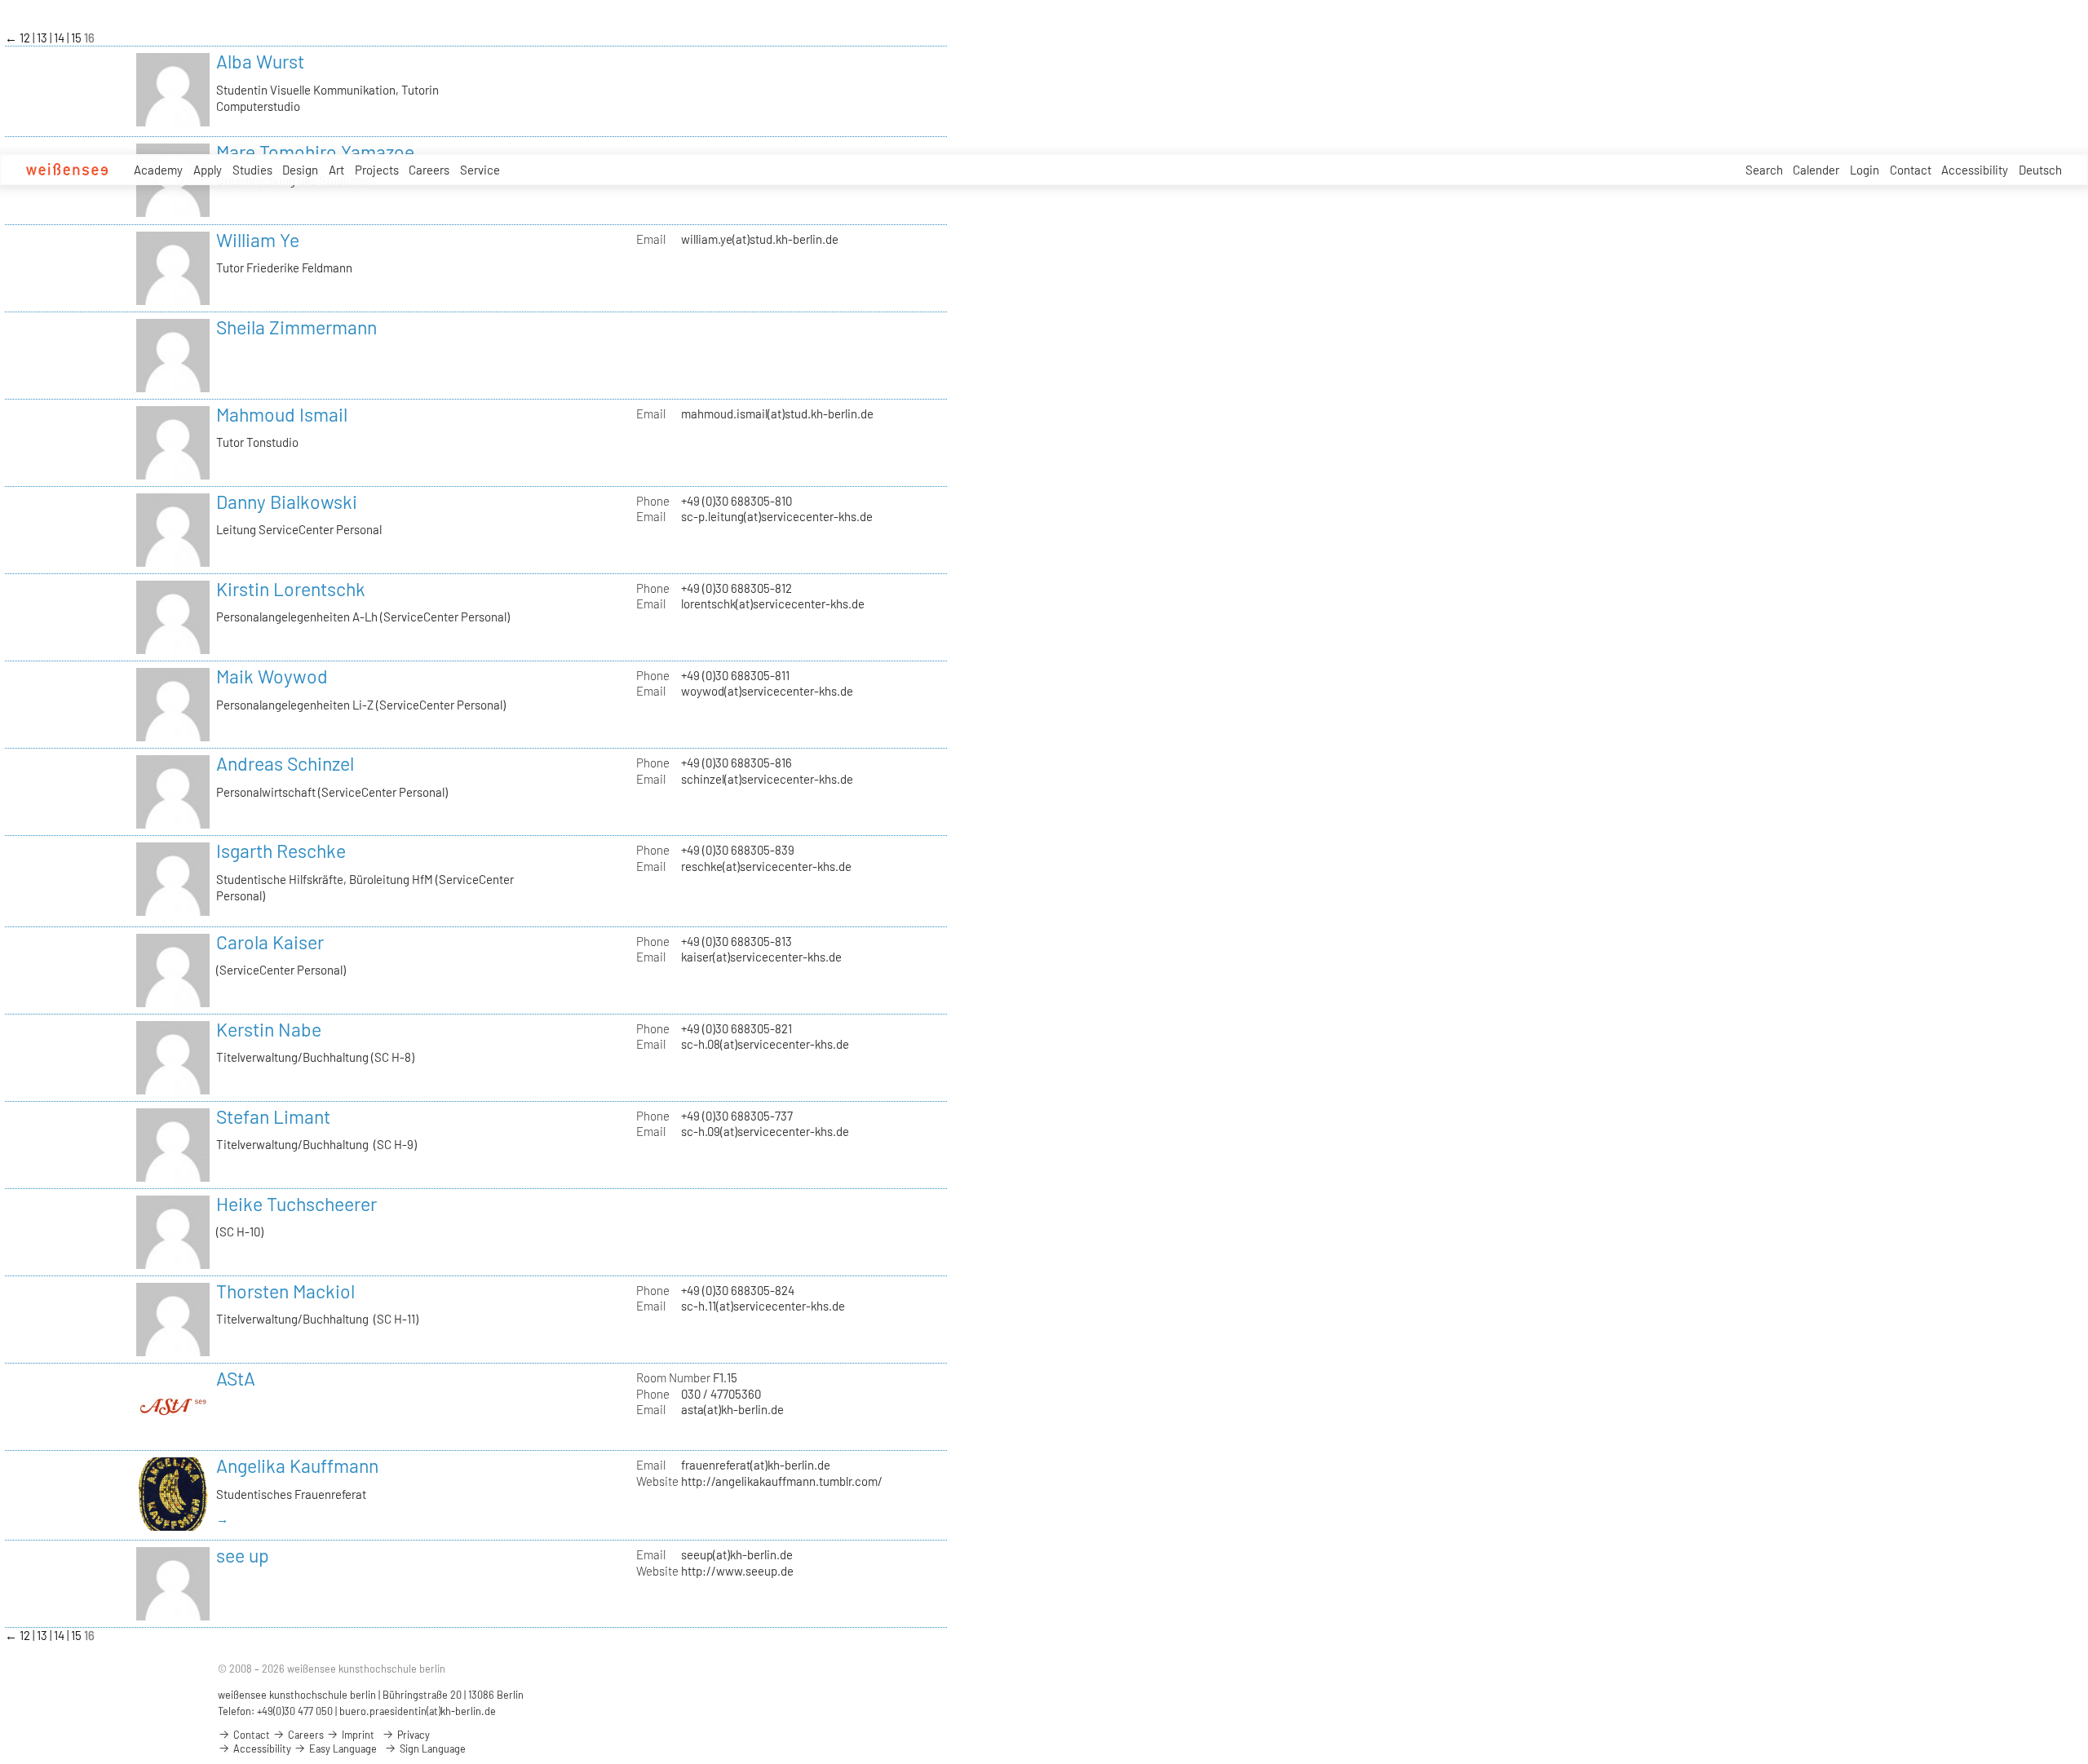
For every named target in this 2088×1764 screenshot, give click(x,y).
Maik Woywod (272, 676)
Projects (377, 170)
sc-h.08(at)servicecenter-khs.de (765, 1044)
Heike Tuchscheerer (296, 1204)
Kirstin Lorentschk (291, 589)
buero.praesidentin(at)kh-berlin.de (418, 1711)
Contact (1911, 170)
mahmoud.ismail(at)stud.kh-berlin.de (777, 413)
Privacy (412, 1735)
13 (43, 38)
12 (26, 38)
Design (300, 170)
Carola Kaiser (270, 942)
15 (77, 38)
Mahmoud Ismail (282, 414)
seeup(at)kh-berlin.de (737, 1554)
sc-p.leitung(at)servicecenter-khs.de (777, 516)
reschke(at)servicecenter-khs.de (766, 866)
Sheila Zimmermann (296, 327)
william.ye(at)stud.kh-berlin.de (760, 239)
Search (1764, 170)
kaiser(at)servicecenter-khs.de (761, 957)
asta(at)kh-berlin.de (732, 1409)
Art (336, 170)
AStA (236, 1378)
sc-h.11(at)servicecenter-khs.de (763, 1306)
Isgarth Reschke (281, 851)
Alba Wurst (260, 61)
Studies (252, 170)
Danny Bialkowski (287, 502)
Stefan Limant (273, 1116)
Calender (1816, 170)
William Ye (258, 240)
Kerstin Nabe (269, 1029)
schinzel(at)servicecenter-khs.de (767, 779)
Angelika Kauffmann (297, 1466)
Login (1865, 170)
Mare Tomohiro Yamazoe (315, 152)
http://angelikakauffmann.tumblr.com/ (782, 1481)
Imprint (357, 1735)
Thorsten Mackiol (285, 1291)
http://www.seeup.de (737, 1571)
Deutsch (2040, 170)
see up (243, 1555)
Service (480, 170)
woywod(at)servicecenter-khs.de (767, 691)
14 (60, 38)
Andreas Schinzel (285, 763)
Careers (429, 170)
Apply (208, 170)
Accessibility (1975, 170)
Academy (158, 170)
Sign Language (431, 1749)
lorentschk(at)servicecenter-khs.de (773, 603)
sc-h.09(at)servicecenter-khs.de (765, 1131)
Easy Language (342, 1749)
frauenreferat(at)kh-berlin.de (756, 1465)
